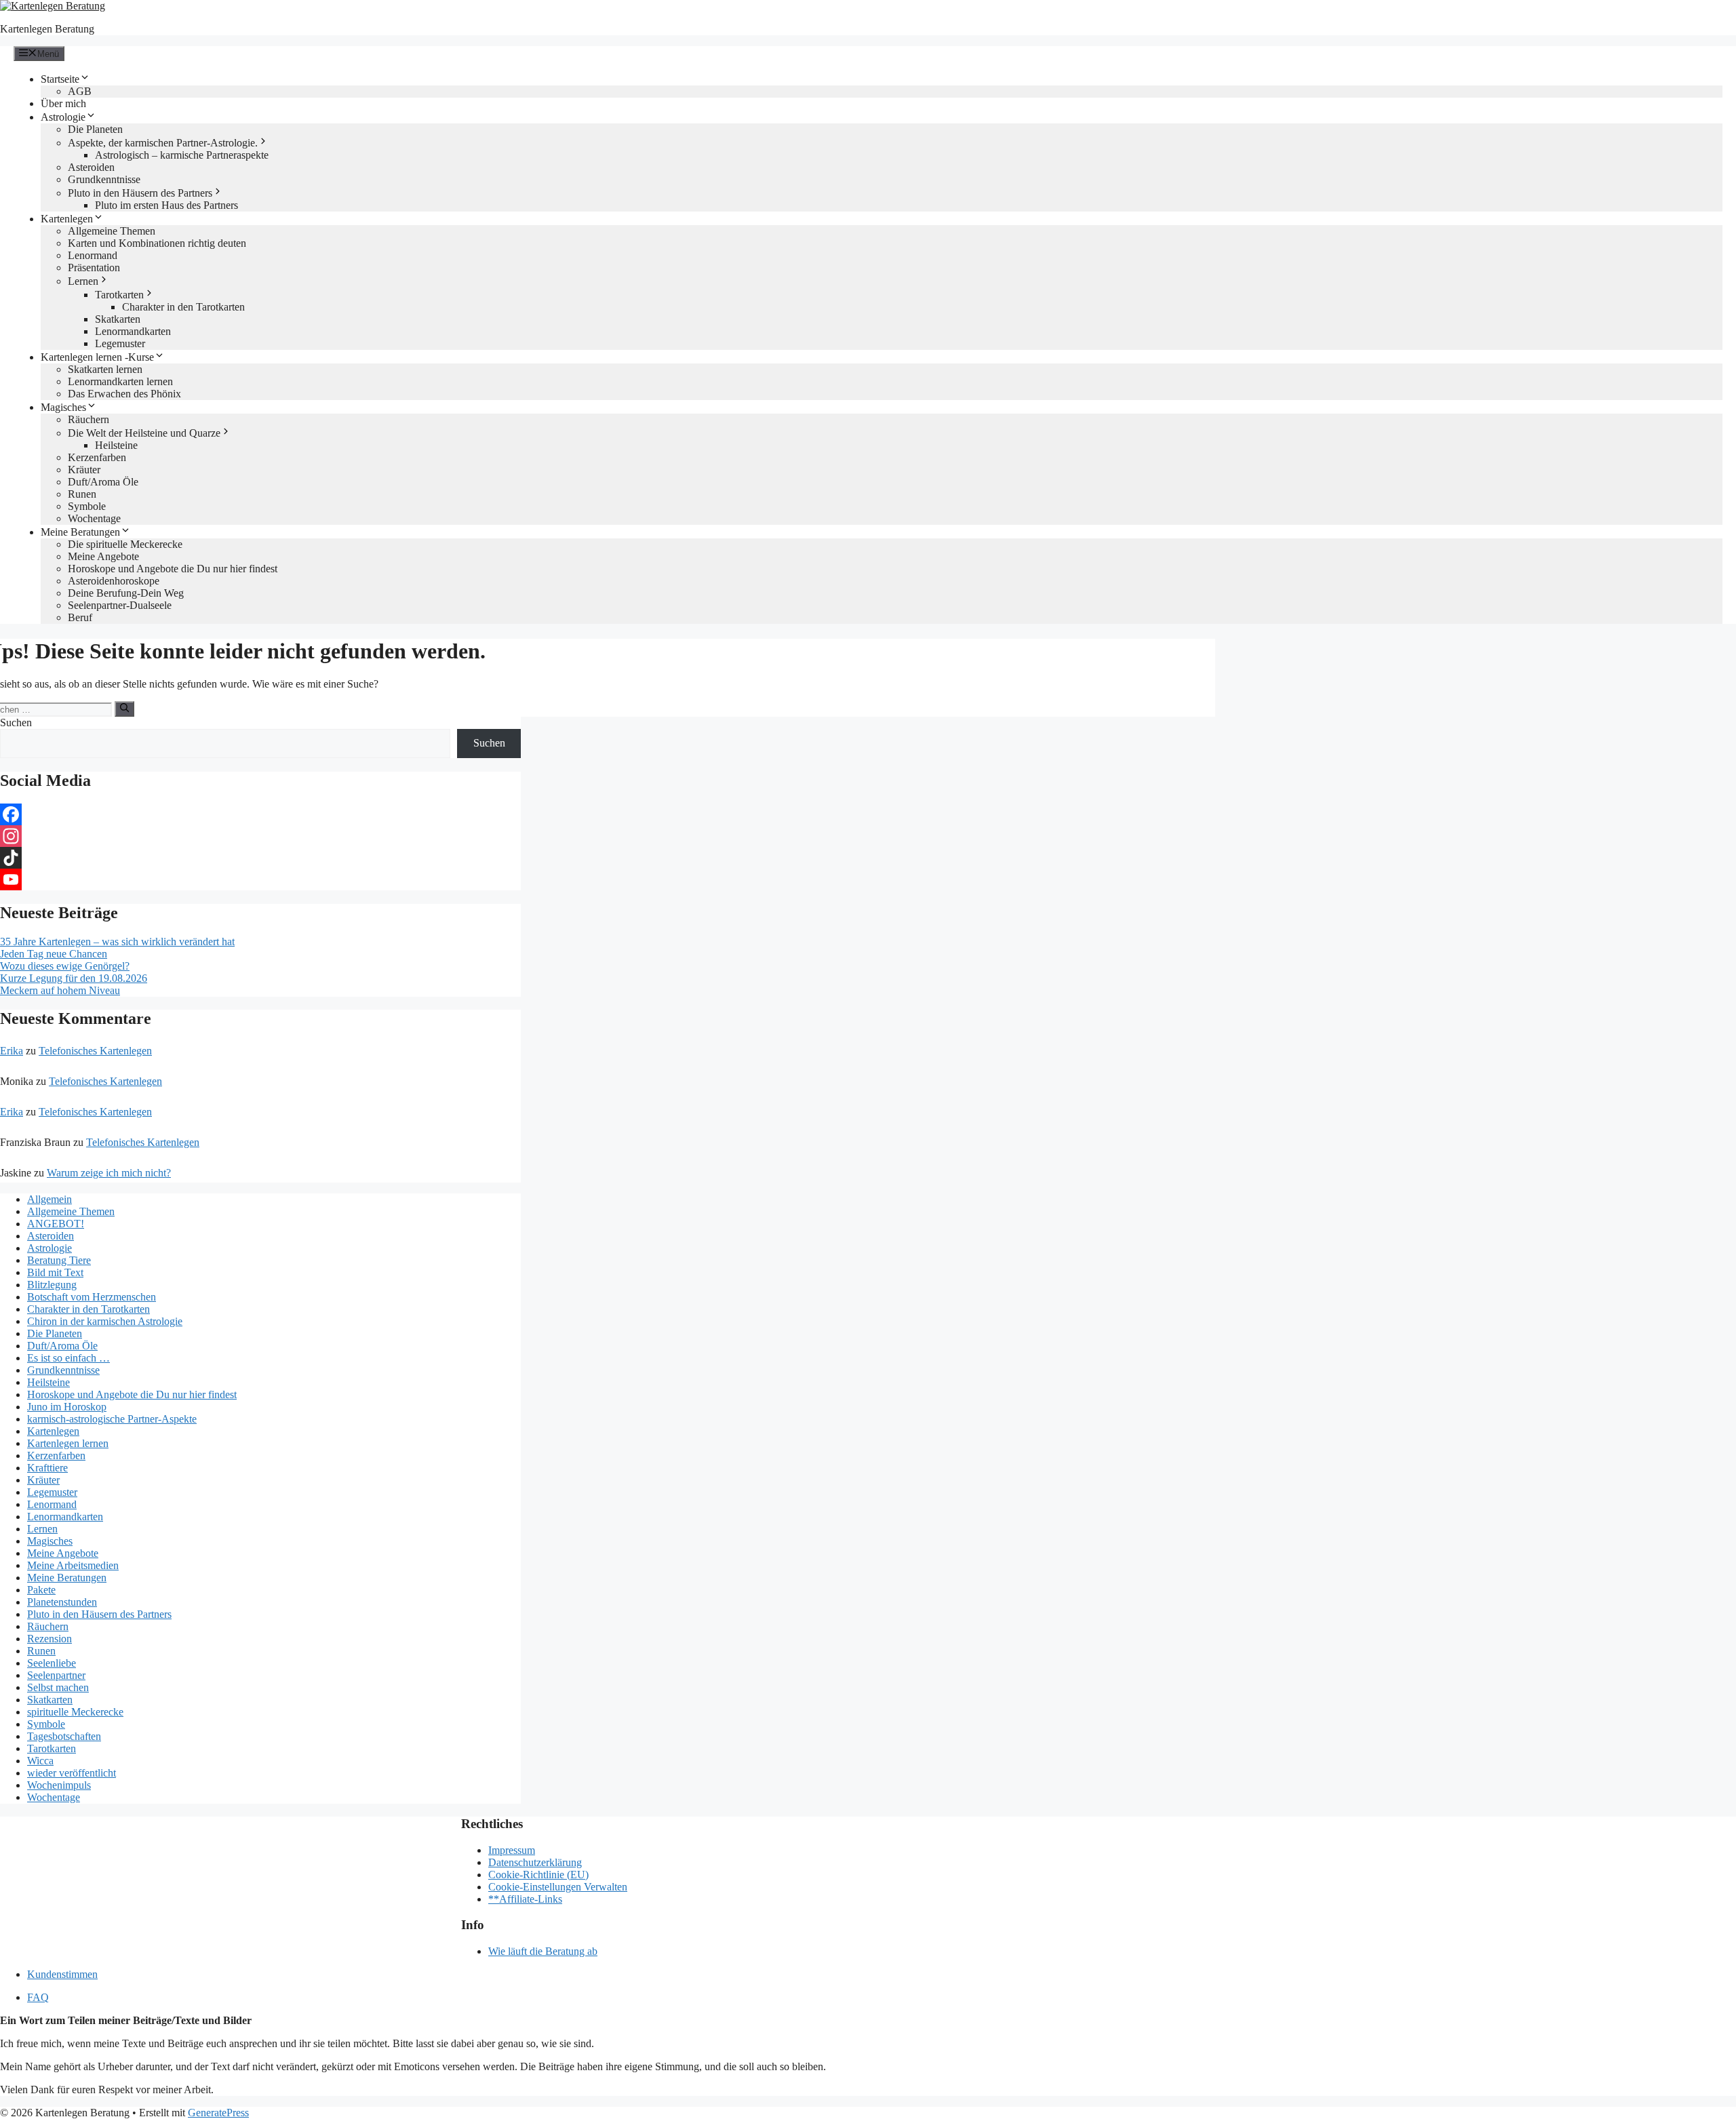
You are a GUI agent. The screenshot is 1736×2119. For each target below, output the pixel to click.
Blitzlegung (52, 1285)
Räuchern (88, 419)
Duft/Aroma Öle (103, 482)
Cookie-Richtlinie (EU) (538, 1875)
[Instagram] (260, 836)
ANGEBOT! (56, 1224)
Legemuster (120, 343)
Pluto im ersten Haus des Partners (166, 205)
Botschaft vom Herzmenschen (92, 1297)
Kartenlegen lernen (68, 1443)
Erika (12, 1051)
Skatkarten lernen (105, 369)
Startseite (60, 79)
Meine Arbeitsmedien (73, 1565)
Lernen (83, 281)
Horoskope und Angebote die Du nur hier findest (173, 569)
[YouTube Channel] (260, 879)
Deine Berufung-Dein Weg (126, 593)
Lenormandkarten (133, 331)
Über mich (63, 103)
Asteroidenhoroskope (114, 581)
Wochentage (94, 518)
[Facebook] (260, 814)
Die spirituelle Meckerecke (125, 544)
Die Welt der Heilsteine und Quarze (144, 433)
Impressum (512, 1850)
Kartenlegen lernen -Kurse (97, 357)
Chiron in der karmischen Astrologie (105, 1321)
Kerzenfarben (97, 457)
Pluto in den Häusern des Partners (140, 193)
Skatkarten (118, 319)
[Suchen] (124, 709)
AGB (80, 91)
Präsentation (94, 268)
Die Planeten (95, 129)
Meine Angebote (103, 556)
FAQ (38, 1997)
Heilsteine (116, 445)
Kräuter (84, 470)
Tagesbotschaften (64, 1736)
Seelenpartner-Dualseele (120, 605)
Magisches (63, 407)
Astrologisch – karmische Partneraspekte (182, 155)
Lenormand (93, 255)
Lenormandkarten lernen (120, 381)
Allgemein (50, 1199)
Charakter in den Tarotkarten (183, 307)
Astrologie (63, 117)
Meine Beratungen (80, 532)
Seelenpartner (56, 1675)
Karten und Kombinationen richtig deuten (157, 243)
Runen (82, 494)
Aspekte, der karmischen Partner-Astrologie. (163, 143)
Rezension (50, 1639)
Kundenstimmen (62, 1974)
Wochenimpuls (59, 1785)
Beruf (80, 617)
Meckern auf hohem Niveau (60, 990)
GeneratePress (218, 2113)
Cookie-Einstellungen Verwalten (558, 1887)
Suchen (16, 722)
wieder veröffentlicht (72, 1773)
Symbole (87, 506)
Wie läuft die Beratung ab (543, 1951)
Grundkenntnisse (104, 179)
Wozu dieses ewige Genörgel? (65, 966)
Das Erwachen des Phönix (124, 394)
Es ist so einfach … (68, 1358)
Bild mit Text (55, 1272)
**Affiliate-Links (525, 1899)
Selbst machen (58, 1687)
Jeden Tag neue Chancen (54, 954)
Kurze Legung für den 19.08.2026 (74, 978)
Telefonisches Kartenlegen (95, 1051)
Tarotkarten (119, 295)
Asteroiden (91, 167)
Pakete (41, 1590)
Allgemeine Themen (112, 231)
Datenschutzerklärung (535, 1862)
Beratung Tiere (59, 1260)
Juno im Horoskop (67, 1407)
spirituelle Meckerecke (75, 1712)
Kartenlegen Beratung (47, 29)
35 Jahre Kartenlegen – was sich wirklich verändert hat (117, 942)
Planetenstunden (62, 1602)
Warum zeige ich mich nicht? (109, 1173)
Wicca (40, 1761)
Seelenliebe (52, 1663)
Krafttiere (47, 1468)
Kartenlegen (67, 219)
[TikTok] (260, 858)
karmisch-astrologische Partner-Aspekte (112, 1419)
